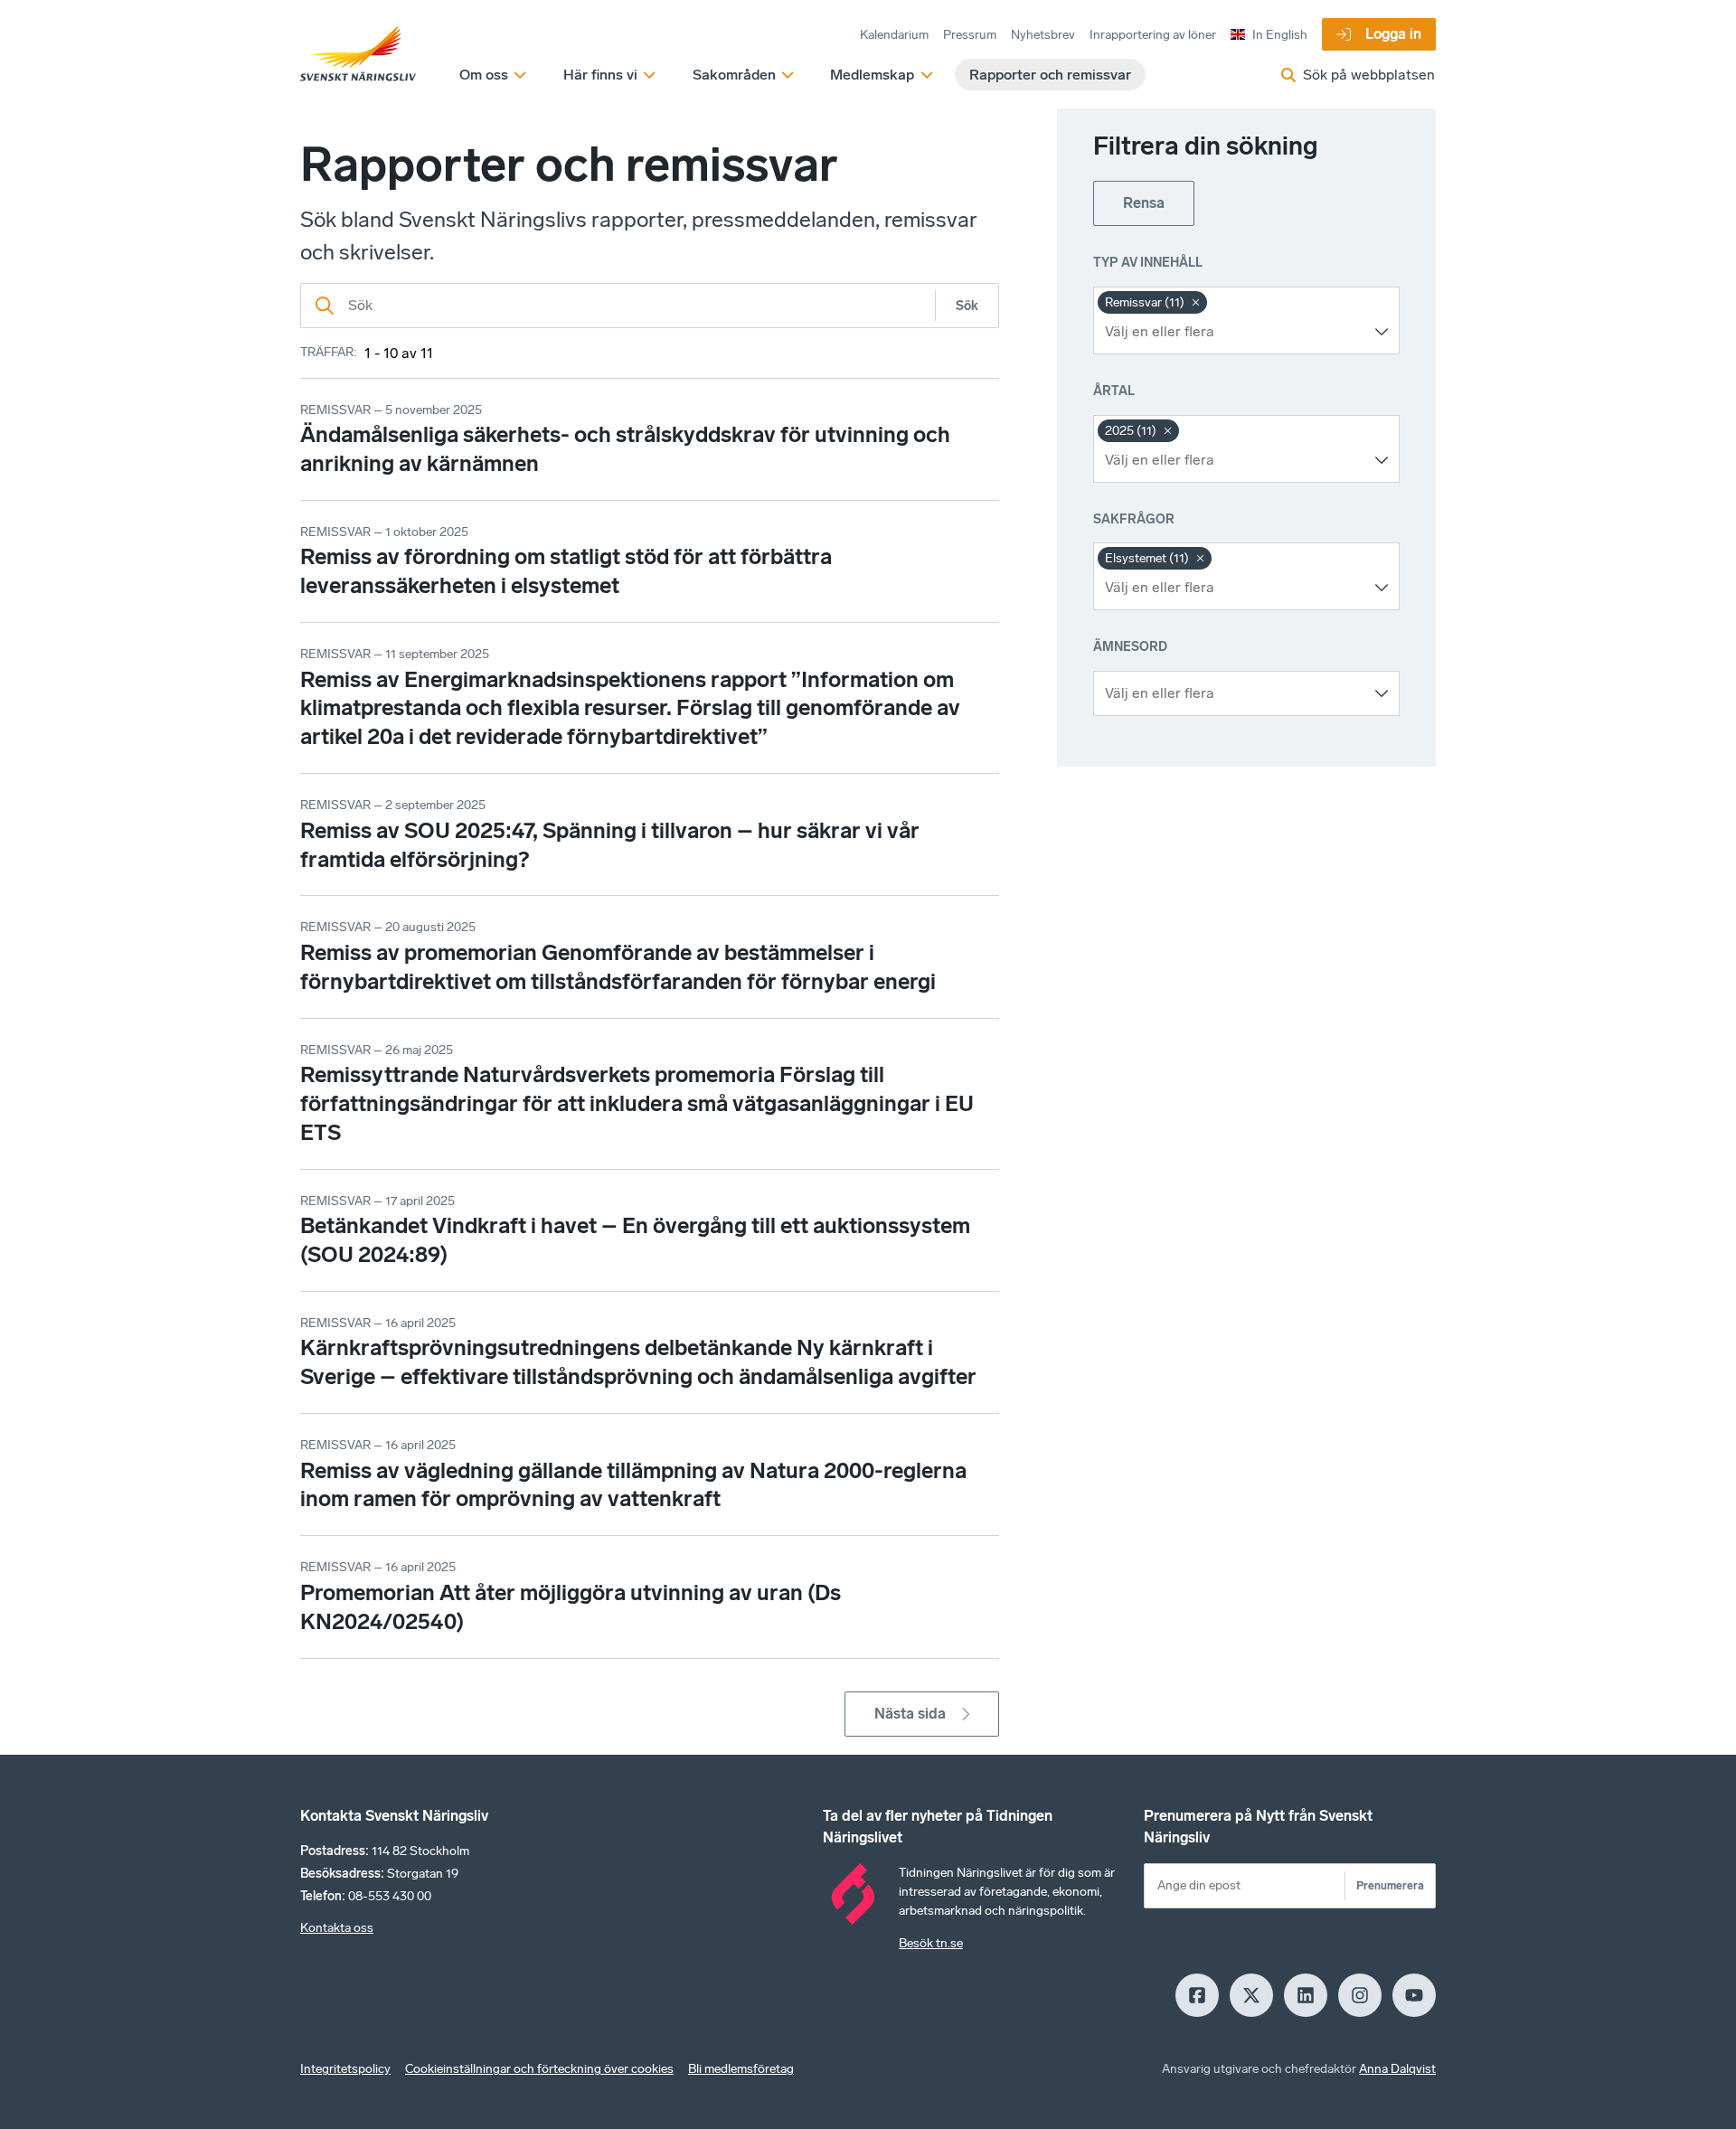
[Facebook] (1197, 1995)
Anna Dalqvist (1397, 2069)
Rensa (1144, 203)
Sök (967, 306)
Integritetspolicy (345, 2069)
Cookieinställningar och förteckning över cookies (539, 2069)
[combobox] (1233, 332)
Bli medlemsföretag (741, 2069)
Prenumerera (1390, 1885)
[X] (1251, 1995)
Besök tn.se (931, 1943)
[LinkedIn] (1306, 1995)
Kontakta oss (337, 1928)
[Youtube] (1414, 1995)
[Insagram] (1360, 1995)
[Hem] (358, 54)
